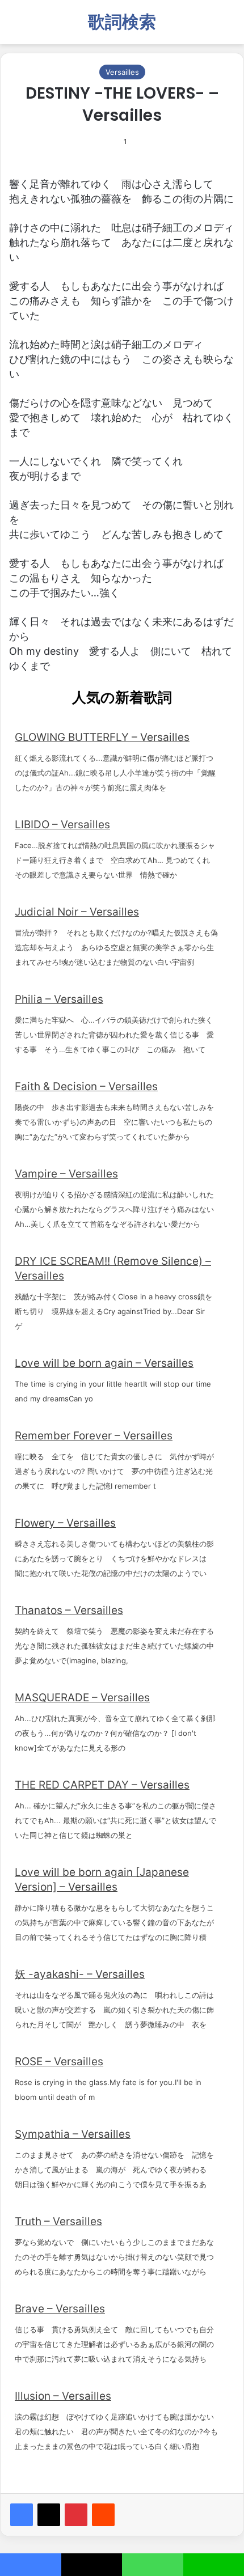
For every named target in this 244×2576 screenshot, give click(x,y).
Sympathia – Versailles (73, 2134)
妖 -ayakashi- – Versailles (80, 1974)
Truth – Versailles (58, 2221)
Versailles (122, 72)
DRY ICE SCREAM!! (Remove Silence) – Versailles (113, 1268)
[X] (49, 2515)
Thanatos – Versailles (69, 1610)
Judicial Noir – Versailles (77, 912)
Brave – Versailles (60, 2309)
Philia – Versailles (59, 999)
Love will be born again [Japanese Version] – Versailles (102, 1880)
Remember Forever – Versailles (94, 1436)
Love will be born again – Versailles (104, 1363)
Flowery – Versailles (65, 1523)
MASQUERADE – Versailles (82, 1698)
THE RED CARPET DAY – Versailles (102, 1785)
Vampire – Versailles (66, 1174)
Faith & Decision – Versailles (86, 1086)
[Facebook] (22, 2515)
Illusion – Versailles (63, 2396)
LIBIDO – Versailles (62, 825)
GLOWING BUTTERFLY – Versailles (102, 737)
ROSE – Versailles (59, 2062)
